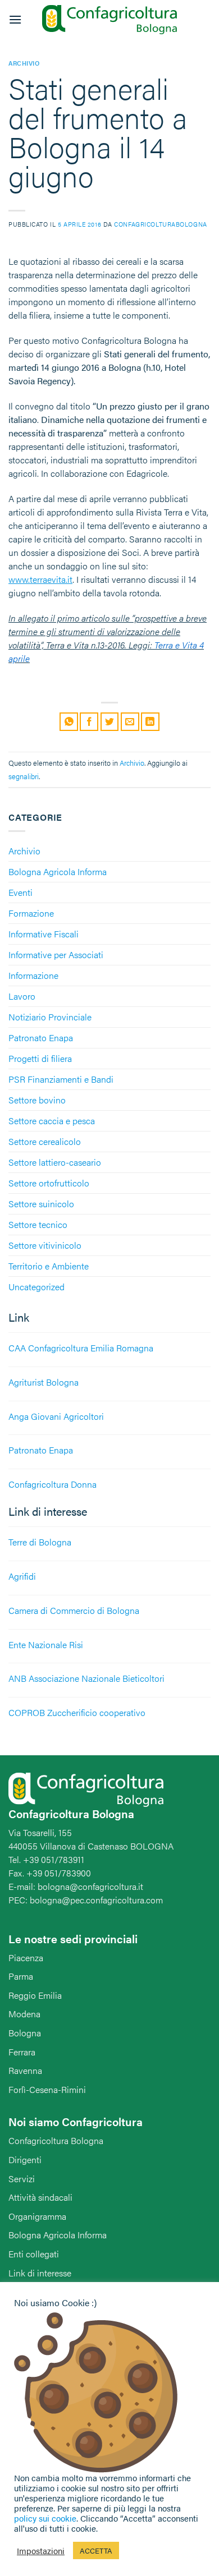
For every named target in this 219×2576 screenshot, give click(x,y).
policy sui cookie (45, 2518)
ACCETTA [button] (96, 2550)
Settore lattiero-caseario (55, 1162)
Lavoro (22, 996)
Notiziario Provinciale (50, 1017)
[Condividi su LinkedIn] (150, 722)
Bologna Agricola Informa (58, 871)
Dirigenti (25, 2159)
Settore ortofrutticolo (49, 1183)
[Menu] (15, 19)
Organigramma (37, 2216)
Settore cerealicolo (45, 1141)
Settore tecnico (38, 1224)
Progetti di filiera (40, 1058)
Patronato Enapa (41, 1038)
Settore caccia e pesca (52, 1121)
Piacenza (26, 1958)
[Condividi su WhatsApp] (69, 722)
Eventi (20, 892)
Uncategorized (36, 1287)
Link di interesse (40, 2273)
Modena (24, 2014)
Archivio (24, 851)
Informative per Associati (56, 955)
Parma (21, 1976)
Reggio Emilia (35, 1995)
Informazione (33, 975)
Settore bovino (37, 1100)
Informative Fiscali (44, 934)
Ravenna (25, 2070)
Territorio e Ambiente (49, 1266)
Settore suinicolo (41, 1204)
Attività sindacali (40, 2197)
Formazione (31, 913)
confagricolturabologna (160, 224)
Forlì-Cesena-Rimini (47, 2089)
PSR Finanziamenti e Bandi (61, 1079)
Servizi (22, 2179)
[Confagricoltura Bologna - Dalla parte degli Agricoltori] (109, 20)
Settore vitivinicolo (45, 1245)
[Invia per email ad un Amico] (130, 722)
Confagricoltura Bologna (56, 2140)
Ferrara (22, 2052)
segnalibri (24, 776)
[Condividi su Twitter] (110, 722)
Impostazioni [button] (41, 2551)
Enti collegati (34, 2254)
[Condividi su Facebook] (89, 722)
